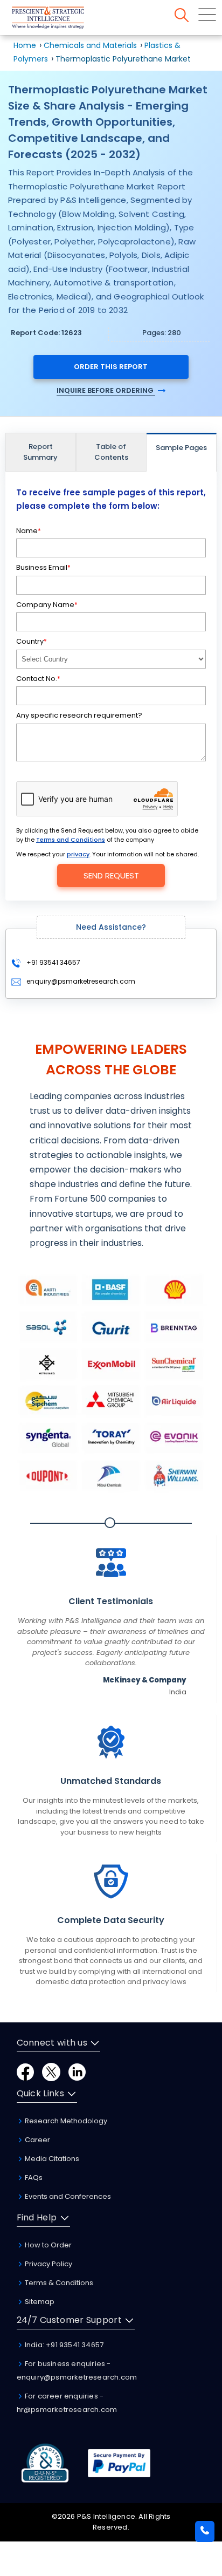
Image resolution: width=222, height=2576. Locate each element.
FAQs (33, 2178)
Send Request (111, 875)
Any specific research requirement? (79, 715)
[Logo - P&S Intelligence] (62, 20)
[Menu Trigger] (207, 15)
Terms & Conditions (58, 2283)
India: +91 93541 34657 (64, 2345)
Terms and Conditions (71, 840)
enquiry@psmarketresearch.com (81, 981)
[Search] (182, 15)
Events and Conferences (67, 2196)
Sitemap (39, 2302)
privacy (78, 854)
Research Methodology (65, 2121)
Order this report (111, 367)
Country (32, 641)
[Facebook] (25, 2071)
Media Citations (51, 2159)
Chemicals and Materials (91, 45)
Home (25, 45)
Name (29, 531)
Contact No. (38, 679)
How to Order (47, 2245)
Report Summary (40, 452)
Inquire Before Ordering (106, 390)
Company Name (47, 605)
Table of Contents (111, 452)
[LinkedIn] (77, 2071)
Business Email (43, 567)
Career (37, 2140)
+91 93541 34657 (53, 962)
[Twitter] (51, 2071)
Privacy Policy (48, 2264)
